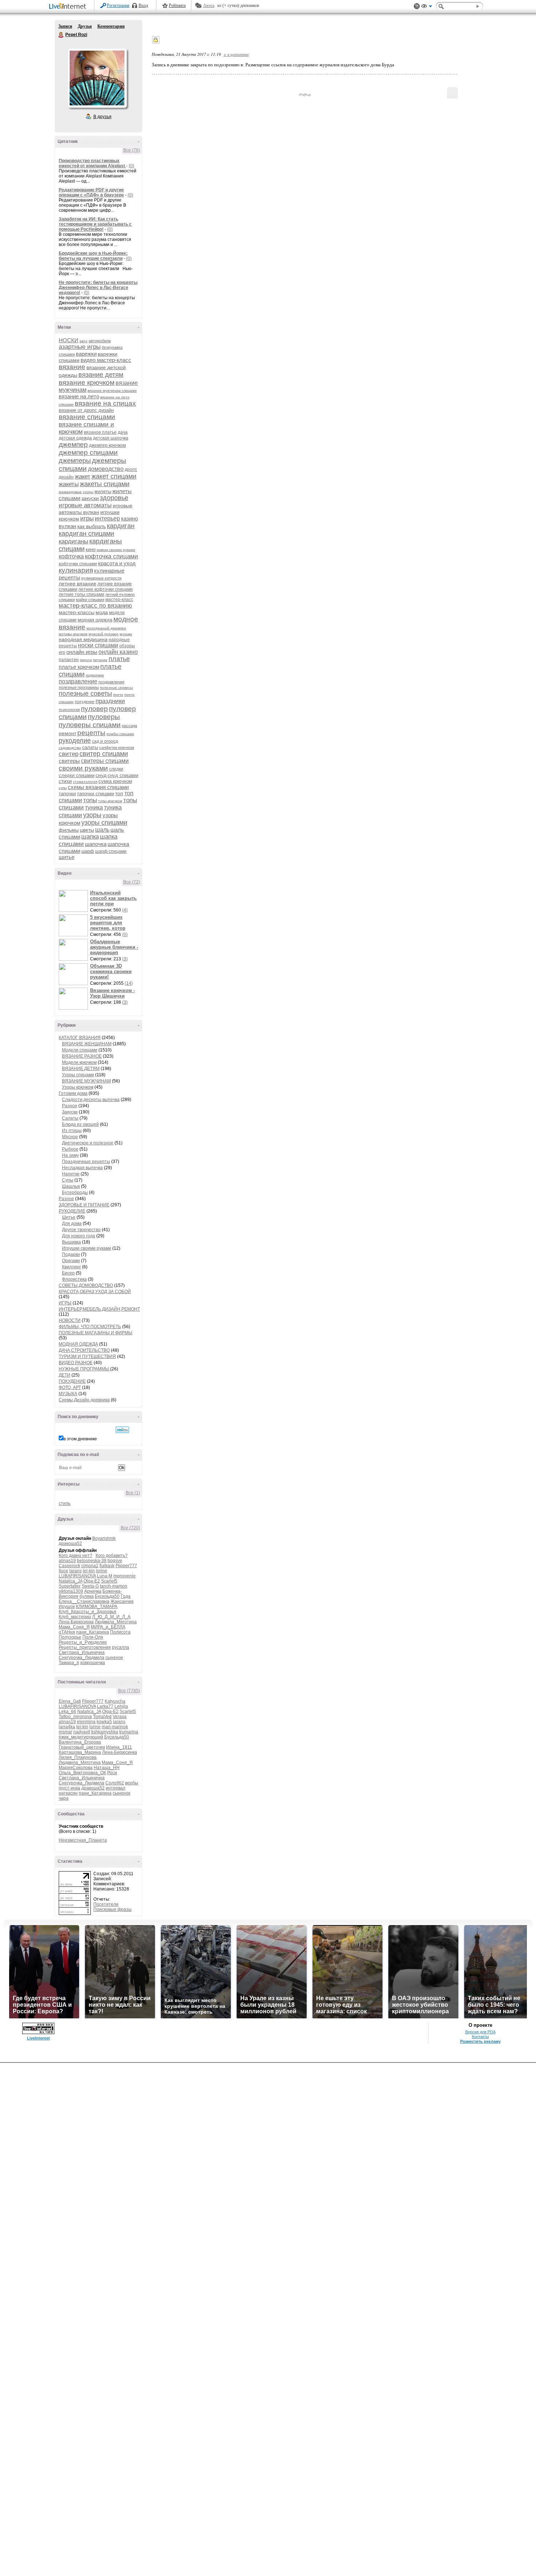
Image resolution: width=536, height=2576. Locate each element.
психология (69, 710)
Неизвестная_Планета (83, 1840)
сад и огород (105, 741)
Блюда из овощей (80, 1124)
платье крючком (79, 667)
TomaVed (102, 1717)
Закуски (70, 1112)
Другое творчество (81, 1230)
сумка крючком (115, 781)
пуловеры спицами (90, 725)
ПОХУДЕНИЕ (72, 1381)
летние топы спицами (81, 594)
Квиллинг (71, 1267)
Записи (65, 26)
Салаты (70, 1118)
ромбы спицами (120, 734)
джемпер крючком (107, 445)
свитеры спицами (105, 761)
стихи (65, 781)
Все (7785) (129, 1691)
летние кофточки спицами (106, 589)
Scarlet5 (109, 1581)
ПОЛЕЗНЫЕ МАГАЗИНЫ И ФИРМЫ (96, 1333)
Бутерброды (75, 1193)
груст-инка (69, 1788)
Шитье (69, 1217)
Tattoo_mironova (75, 1717)
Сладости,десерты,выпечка (91, 1100)
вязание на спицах (105, 403)
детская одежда (75, 438)
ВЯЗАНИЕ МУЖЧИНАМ (86, 1081)
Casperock (69, 1566)
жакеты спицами (105, 484)
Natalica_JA (71, 1581)
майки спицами (90, 600)
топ (119, 793)
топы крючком (110, 801)
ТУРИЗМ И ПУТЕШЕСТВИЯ (87, 1357)
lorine (102, 1571)
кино (91, 549)
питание (100, 660)
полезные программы (79, 687)
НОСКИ (69, 340)
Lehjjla (121, 1706)
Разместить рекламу (480, 2041)
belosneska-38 (92, 1561)
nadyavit (82, 1732)
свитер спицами (104, 754)
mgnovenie (125, 1576)
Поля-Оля (93, 1637)
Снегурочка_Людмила (81, 1658)
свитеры (69, 761)
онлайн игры (82, 652)
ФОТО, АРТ (70, 1387)
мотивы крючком (73, 634)
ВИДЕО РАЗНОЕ (76, 1363)
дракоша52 (70, 1543)
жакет (83, 477)
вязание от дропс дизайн (86, 410)
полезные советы (85, 694)
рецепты (91, 733)
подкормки (95, 675)
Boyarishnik (104, 1538)
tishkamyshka (105, 1732)
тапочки (67, 794)
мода (102, 612)
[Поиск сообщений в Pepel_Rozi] (122, 1430)
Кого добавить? (112, 1556)
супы (63, 788)
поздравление (78, 681)
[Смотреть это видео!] (74, 901)
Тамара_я (69, 1663)
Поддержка (417, 6)
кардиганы (73, 541)
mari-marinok (115, 1727)
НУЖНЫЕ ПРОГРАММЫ (84, 1369)
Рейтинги (177, 5)
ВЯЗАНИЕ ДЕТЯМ (81, 1069)
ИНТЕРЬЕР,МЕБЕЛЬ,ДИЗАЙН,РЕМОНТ (99, 1309)
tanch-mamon (114, 1586)
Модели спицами (80, 1050)
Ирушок (67, 1607)
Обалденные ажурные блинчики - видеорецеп (114, 947)
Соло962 (115, 1783)
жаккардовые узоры (76, 492)
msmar (65, 1732)
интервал (116, 1788)
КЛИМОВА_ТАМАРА (97, 1607)
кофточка (71, 556)
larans (75, 1571)
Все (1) (133, 1493)
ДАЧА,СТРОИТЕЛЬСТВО (84, 1350)
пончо (118, 694)
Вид (427, 7)
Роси (112, 1773)
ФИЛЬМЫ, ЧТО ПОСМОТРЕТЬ (90, 1327)
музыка (126, 634)
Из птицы (72, 1131)
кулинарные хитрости (101, 578)
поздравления (111, 682)
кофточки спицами (78, 564)
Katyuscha (115, 1701)
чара (64, 1798)
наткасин (68, 1793)
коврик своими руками (116, 550)
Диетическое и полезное (88, 1143)
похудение (85, 702)
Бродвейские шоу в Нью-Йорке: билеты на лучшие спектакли (93, 256)
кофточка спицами (112, 556)
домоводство (106, 469)
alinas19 (67, 1561)
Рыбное (70, 1149)
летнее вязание (77, 583)
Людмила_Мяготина (116, 1622)
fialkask (107, 1566)
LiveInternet (69, 7)
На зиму (70, 1155)
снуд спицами (123, 775)
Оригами (71, 1261)
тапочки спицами (96, 794)
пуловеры (104, 717)
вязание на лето (79, 396)
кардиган (121, 526)
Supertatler (70, 1586)
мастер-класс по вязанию (95, 606)
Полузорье (70, 1637)
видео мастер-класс (106, 360)
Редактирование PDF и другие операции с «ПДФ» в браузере (91, 192)
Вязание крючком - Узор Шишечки (112, 993)
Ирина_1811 (119, 1747)
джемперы (75, 461)
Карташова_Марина (80, 1752)
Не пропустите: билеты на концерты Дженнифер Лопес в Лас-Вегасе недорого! (98, 288)
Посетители (106, 1904)
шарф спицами (111, 851)
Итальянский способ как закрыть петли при (113, 898)
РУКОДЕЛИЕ (72, 1211)
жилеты (103, 491)
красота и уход (117, 563)
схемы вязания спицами (98, 787)
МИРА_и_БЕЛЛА (108, 1627)
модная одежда (95, 620)
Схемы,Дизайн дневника (84, 1400)
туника (94, 807)
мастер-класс (119, 600)
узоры (92, 815)
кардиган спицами (86, 534)
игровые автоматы (85, 505)
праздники (110, 701)
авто (83, 341)
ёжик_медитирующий (81, 1737)
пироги (86, 660)
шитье (67, 857)
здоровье (114, 498)
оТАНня (67, 1632)
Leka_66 (67, 1712)
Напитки (71, 1174)
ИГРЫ (65, 1303)
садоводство (70, 748)
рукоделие (75, 741)
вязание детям (101, 375)
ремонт (67, 733)
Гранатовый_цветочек (82, 1747)
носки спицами (98, 645)
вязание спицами (87, 417)
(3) (125, 959)
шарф (88, 851)
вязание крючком (87, 383)
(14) (129, 983)
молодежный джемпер (106, 628)
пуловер (94, 709)
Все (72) (132, 882)
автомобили (100, 341)
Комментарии (111, 26)
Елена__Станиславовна (84, 1601)
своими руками (83, 768)
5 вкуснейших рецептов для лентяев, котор (108, 923)
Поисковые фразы (112, 1909)
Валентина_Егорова (80, 1742)
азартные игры (80, 347)
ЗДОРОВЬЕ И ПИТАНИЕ (84, 1205)
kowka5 (104, 1722)
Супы (68, 1180)
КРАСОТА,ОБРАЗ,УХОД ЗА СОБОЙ (95, 1292)
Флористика (74, 1279)
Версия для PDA (480, 2032)
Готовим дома (73, 1093)
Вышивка (71, 1242)
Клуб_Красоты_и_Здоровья (88, 1612)
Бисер (68, 1273)
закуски (90, 498)
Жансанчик (122, 1601)
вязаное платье (100, 432)
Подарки (71, 1254)
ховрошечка (93, 1663)
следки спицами (77, 775)
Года (126, 1596)
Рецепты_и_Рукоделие (83, 1642)
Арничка (93, 1591)
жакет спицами (114, 476)
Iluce (63, 1571)
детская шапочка (111, 438)
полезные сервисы (116, 688)
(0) (131, 166)
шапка (90, 837)
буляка (87, 1596)
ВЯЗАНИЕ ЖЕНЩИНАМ (87, 1044)
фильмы (69, 830)
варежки (86, 354)
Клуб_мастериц (75, 1617)
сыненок (114, 1658)
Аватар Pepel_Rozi (97, 78)
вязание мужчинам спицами (112, 391)
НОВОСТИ (70, 1320)
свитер (69, 754)
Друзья (85, 26)
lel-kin (89, 1571)
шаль (102, 830)
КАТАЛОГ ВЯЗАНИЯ (80, 1038)
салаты (90, 747)
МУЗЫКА (68, 1394)
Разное (70, 1106)
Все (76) (132, 150)
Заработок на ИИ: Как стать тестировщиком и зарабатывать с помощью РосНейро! (95, 224)
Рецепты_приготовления (85, 1647)
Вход (143, 5)
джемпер (73, 444)
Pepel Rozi (61, 35)
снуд (101, 775)
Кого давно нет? (75, 1556)
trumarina (129, 1732)
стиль (65, 1503)
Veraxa (120, 1717)
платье (119, 659)
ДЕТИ (65, 1375)
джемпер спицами (88, 452)
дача (123, 432)
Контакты (480, 2037)
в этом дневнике (80, 1439)
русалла (121, 1647)
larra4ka (67, 1727)
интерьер (107, 518)
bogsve (115, 1561)
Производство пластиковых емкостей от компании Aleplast (92, 163)
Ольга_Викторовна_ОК (82, 1773)
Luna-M (105, 1576)
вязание (72, 367)
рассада (129, 726)
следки (116, 769)
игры (87, 518)
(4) (125, 910)
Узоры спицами (78, 1075)
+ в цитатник (236, 54)
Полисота (120, 1632)
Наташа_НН (107, 1768)
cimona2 (90, 1566)
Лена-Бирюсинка (76, 1622)
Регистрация (118, 5)
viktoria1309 (71, 1591)
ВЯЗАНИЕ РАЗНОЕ (82, 1056)
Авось (209, 5)
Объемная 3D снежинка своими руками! (111, 971)
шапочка (96, 844)
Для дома (72, 1223)
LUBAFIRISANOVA (77, 1576)
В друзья (102, 117)
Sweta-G (90, 1586)
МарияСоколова (76, 1768)
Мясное (70, 1137)
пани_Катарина (93, 1632)
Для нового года (79, 1236)
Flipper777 (126, 1566)
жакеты (69, 484)
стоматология (85, 782)
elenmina (86, 1722)
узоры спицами (104, 823)
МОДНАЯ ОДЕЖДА (78, 1344)
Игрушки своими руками (87, 1248)
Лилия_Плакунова (78, 1757)
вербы (132, 1783)
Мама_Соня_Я (74, 1627)
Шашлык (71, 1186)
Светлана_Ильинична (82, 1652)
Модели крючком (79, 1062)
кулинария (76, 570)
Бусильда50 (107, 1596)
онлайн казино (118, 652)
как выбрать (92, 526)
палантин (69, 660)
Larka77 (105, 1706)
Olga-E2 (92, 1581)
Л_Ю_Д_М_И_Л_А (111, 1617)
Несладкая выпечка (82, 1168)
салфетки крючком (117, 748)
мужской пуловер (104, 634)
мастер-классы (77, 612)
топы (90, 800)
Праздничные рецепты (86, 1162)
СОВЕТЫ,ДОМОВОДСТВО (86, 1285)
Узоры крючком (78, 1087)
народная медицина (83, 639)
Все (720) (130, 1528)
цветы (87, 830)
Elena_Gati (70, 1701)
